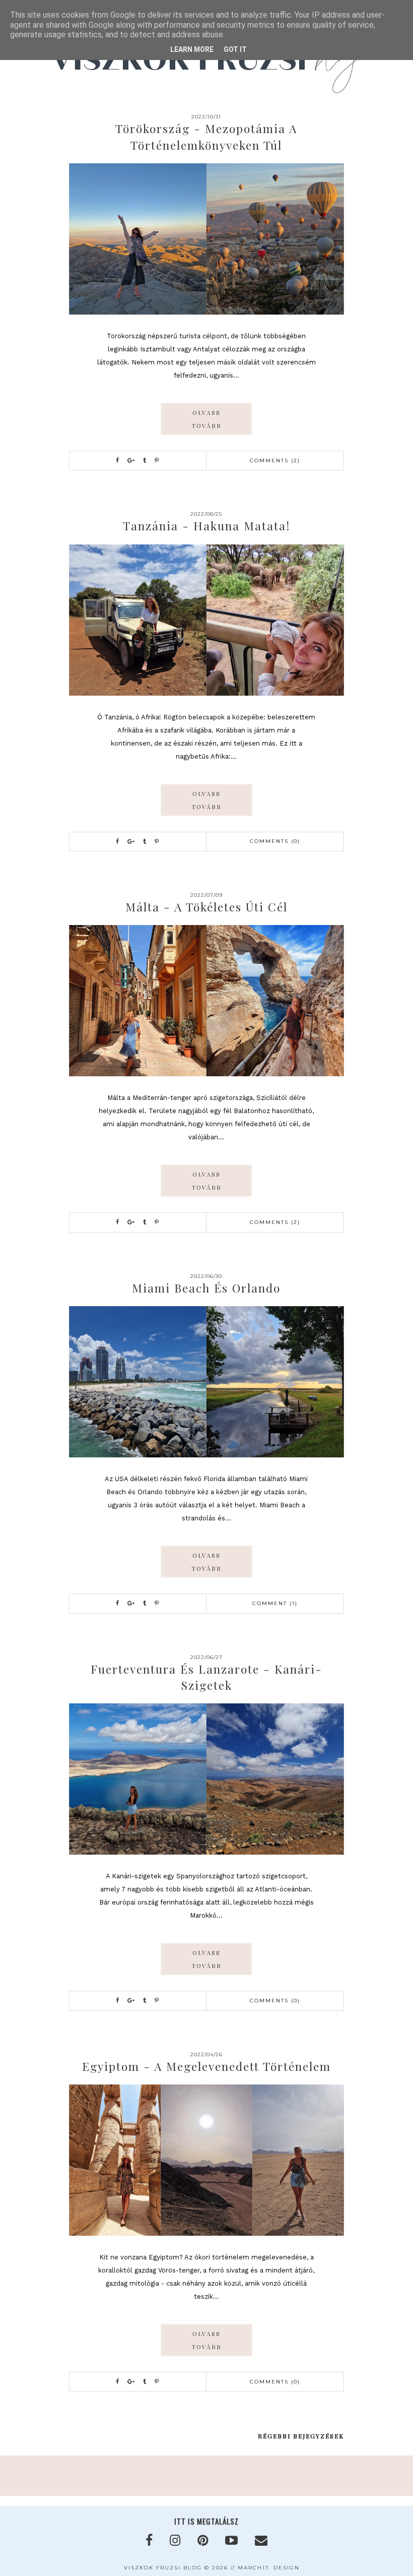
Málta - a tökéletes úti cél (206, 907)
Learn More (192, 49)
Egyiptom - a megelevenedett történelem (206, 2066)
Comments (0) (275, 841)
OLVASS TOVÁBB (206, 419)
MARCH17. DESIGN (269, 2568)
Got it (235, 49)
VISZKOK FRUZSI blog (163, 2568)
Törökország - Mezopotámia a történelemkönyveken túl (206, 136)
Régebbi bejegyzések (301, 2436)
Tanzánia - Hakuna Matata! (206, 526)
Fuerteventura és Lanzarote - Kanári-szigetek (206, 1677)
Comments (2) (275, 461)
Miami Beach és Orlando (206, 1288)
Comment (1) (275, 1603)
